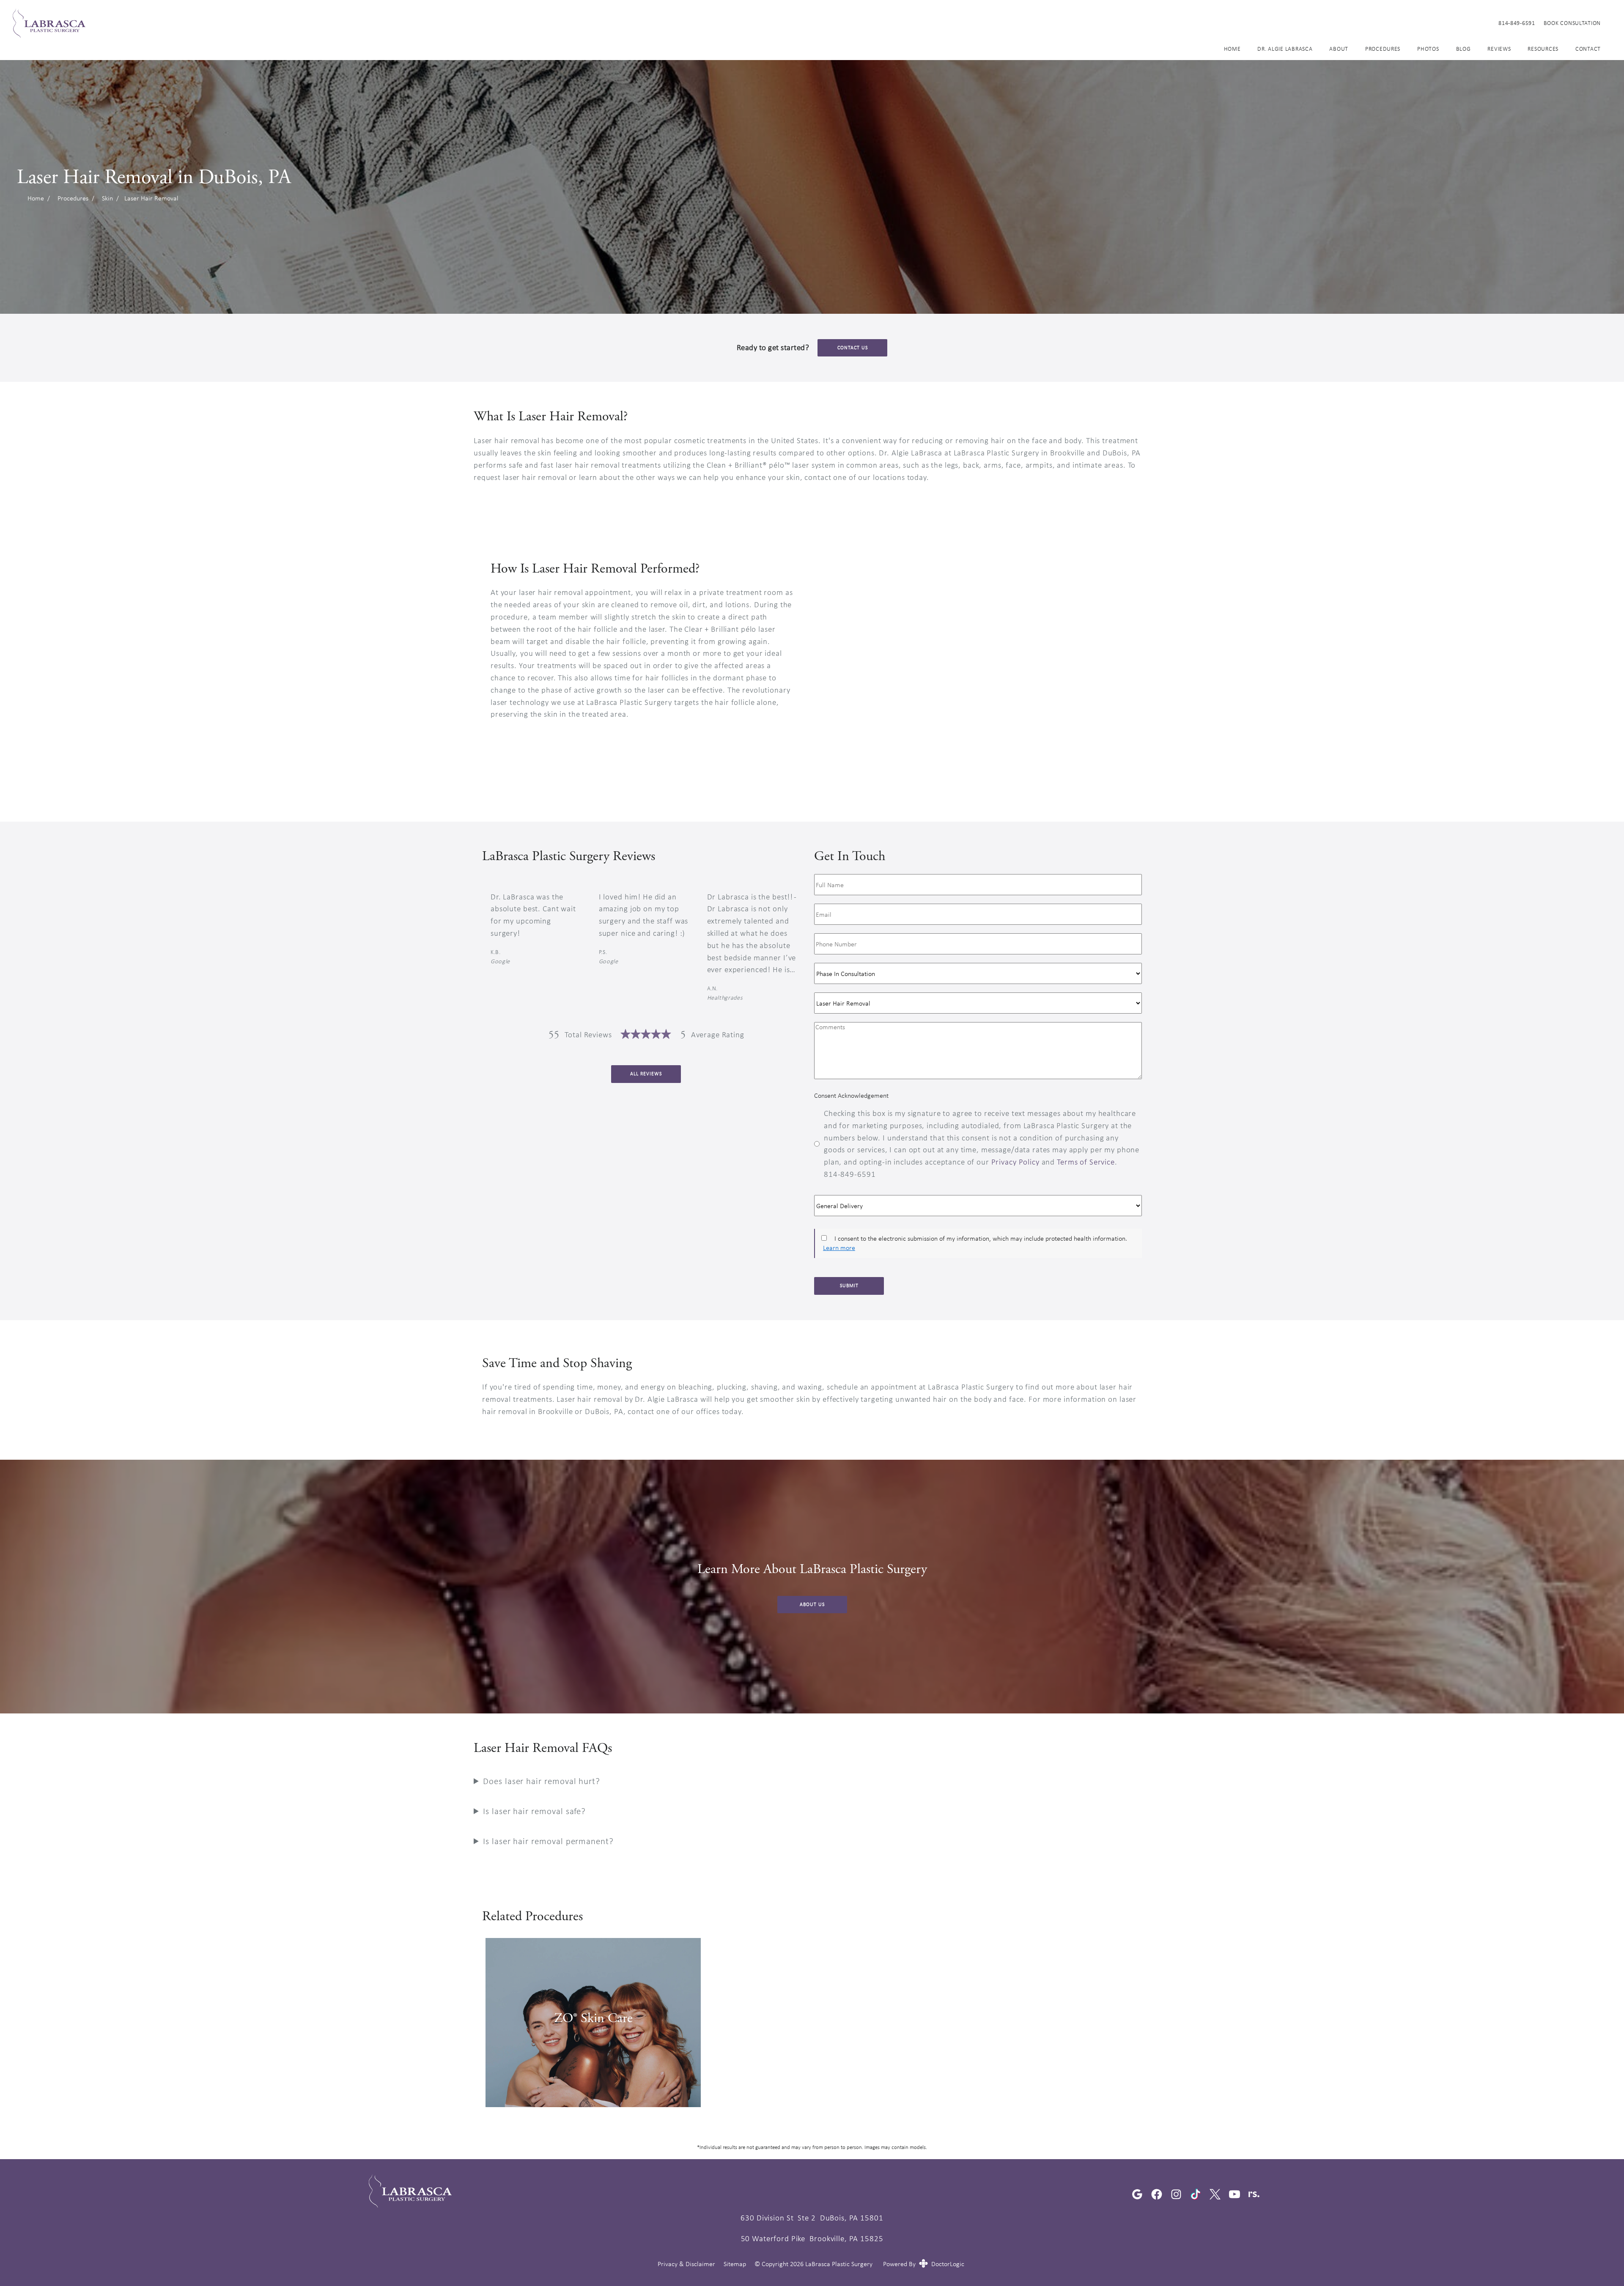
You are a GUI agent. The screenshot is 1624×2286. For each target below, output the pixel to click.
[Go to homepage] (745, 23)
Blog (1464, 49)
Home (1232, 49)
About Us (812, 1604)
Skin (107, 198)
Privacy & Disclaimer (686, 2264)
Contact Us (853, 348)
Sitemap (735, 2264)
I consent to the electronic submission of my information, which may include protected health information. (981, 1238)
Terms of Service (1086, 1162)
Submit (849, 1286)
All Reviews (646, 1074)
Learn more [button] (839, 1248)
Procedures (1383, 49)
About (1339, 49)
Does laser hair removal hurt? (542, 1781)
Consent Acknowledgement (851, 1096)
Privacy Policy (1015, 1162)
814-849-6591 (1517, 23)
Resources (1543, 49)
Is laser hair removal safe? (534, 1811)
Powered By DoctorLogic (924, 2264)
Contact (1588, 49)
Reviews (1499, 49)
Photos (1428, 49)
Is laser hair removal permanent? (548, 1841)
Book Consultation (1572, 23)
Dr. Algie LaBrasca (1285, 49)
